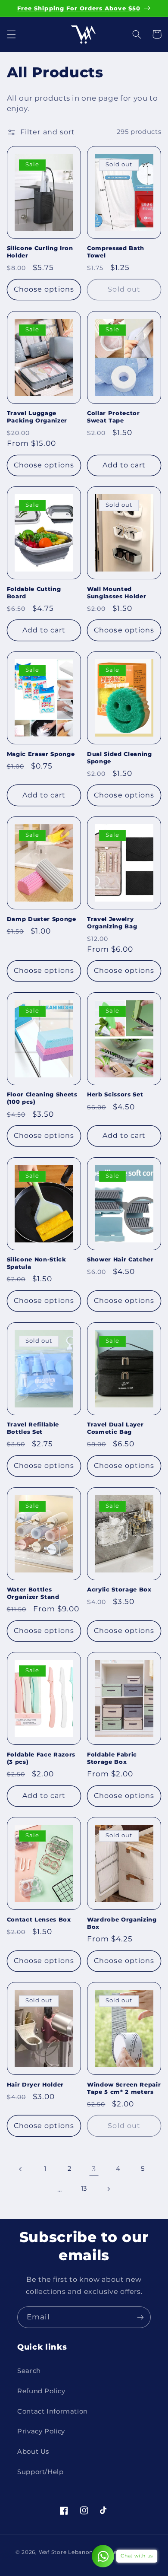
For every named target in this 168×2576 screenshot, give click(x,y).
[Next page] (109, 2189)
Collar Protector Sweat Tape (114, 417)
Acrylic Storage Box (119, 1589)
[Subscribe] (140, 2317)
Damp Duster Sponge (42, 919)
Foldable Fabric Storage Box (112, 1758)
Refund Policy (41, 2391)
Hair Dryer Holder (35, 2084)
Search (29, 2371)
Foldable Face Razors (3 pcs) (41, 1758)
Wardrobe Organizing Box (122, 1923)
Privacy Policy (41, 2431)
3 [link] (94, 2169)
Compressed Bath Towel (116, 252)
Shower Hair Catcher (120, 1259)
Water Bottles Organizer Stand (33, 1593)
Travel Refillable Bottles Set (33, 1428)
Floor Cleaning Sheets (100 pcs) (42, 1098)
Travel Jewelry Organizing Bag (112, 923)
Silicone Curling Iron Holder (40, 252)
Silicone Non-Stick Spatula (37, 1263)
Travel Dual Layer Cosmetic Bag (115, 1428)
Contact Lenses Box (39, 1919)
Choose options (44, 289)
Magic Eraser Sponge (41, 754)
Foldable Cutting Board (34, 592)
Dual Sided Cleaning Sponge (120, 758)
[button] (11, 34)
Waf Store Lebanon (66, 2552)
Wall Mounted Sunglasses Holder (117, 592)
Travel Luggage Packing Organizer (37, 417)
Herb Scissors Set (115, 1094)
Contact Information (53, 2411)
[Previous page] (21, 2169)
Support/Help (40, 2472)
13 (84, 2188)
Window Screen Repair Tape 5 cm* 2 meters (124, 2088)
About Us (33, 2452)
